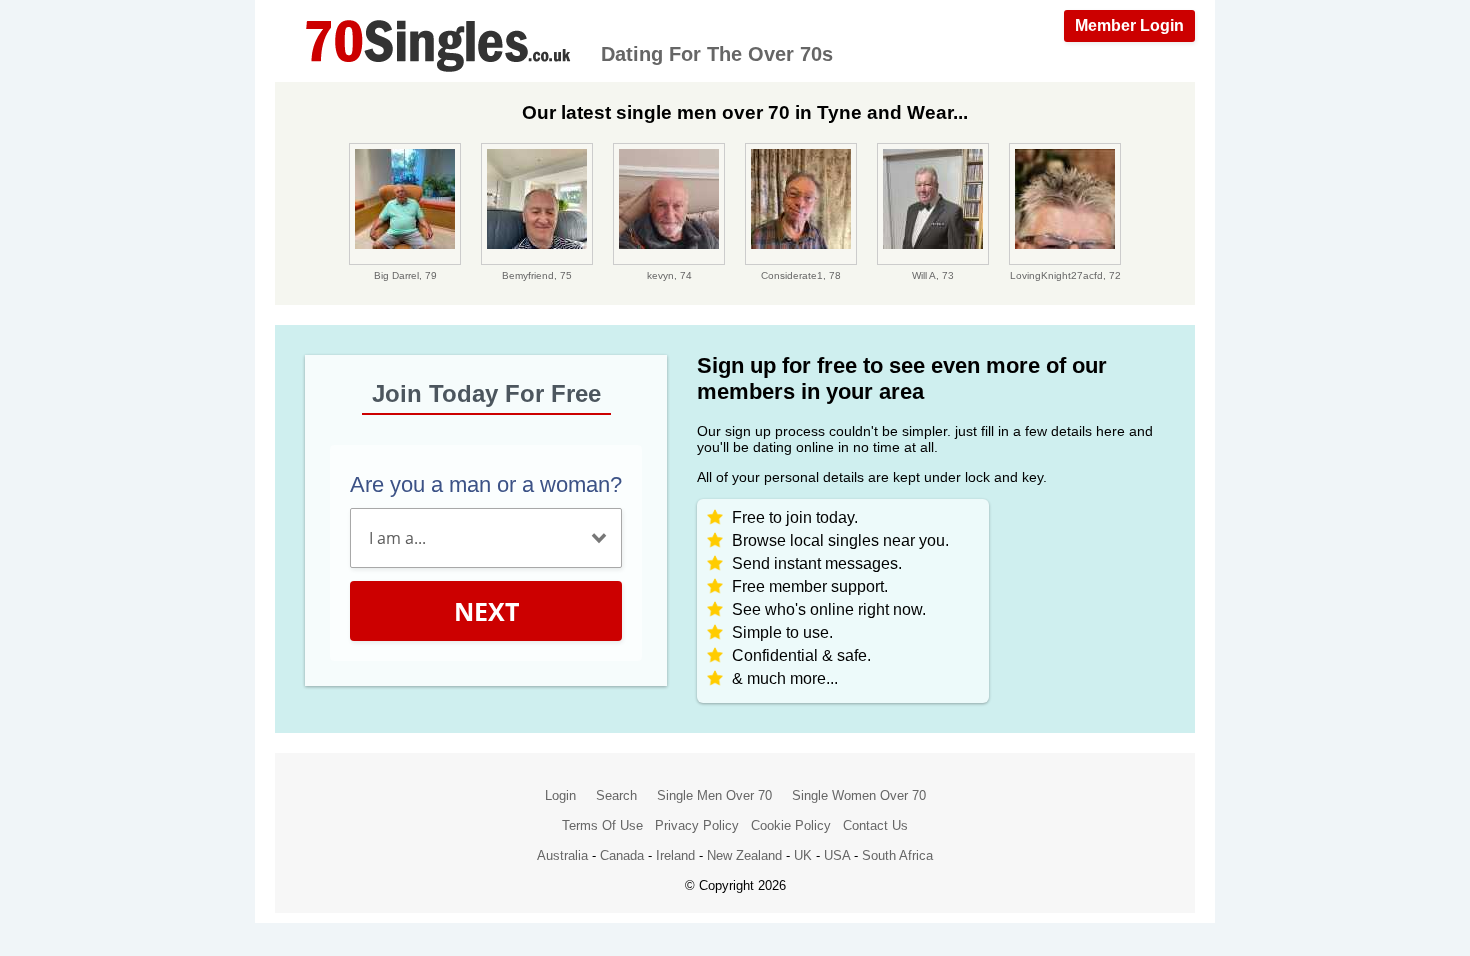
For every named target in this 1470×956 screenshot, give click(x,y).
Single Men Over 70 (714, 795)
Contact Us (875, 825)
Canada (622, 855)
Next (486, 611)
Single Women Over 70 (859, 795)
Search (616, 795)
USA (837, 855)
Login (560, 795)
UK (803, 855)
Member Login (1129, 25)
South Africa (897, 855)
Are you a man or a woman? (486, 484)
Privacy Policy (697, 825)
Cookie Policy (791, 825)
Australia (562, 855)
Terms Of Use (602, 825)
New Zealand (744, 855)
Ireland (675, 855)
